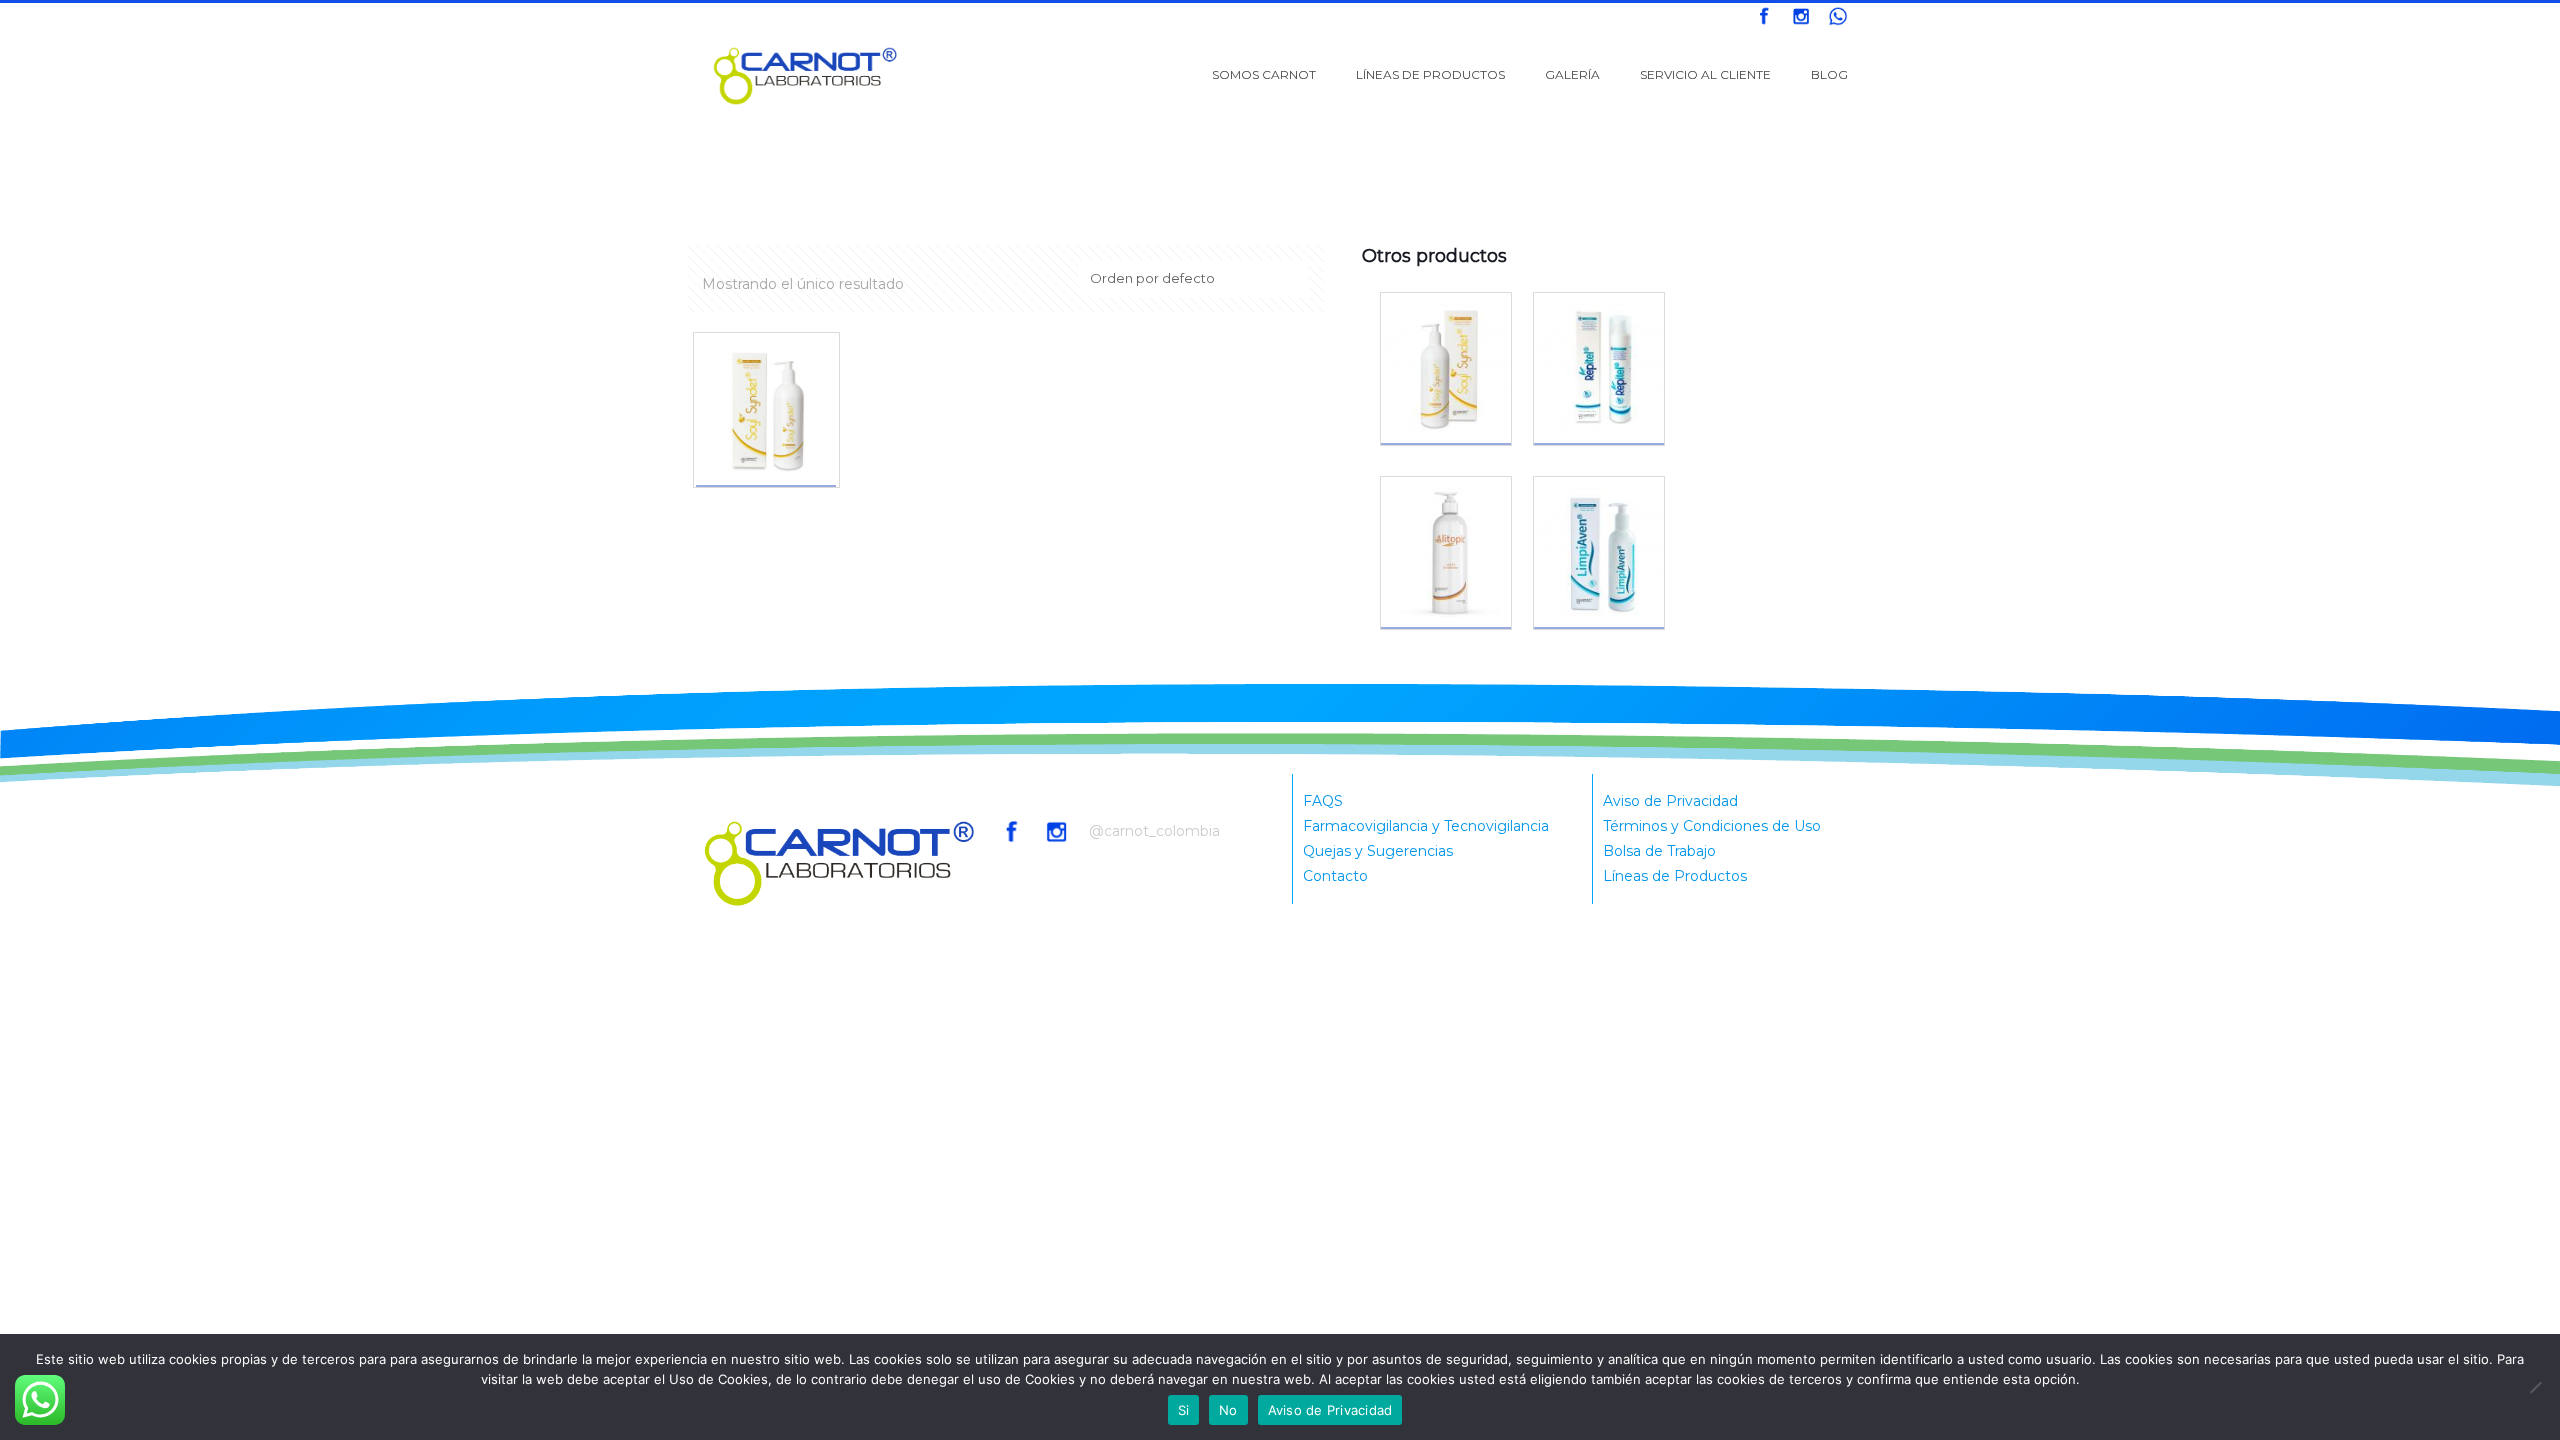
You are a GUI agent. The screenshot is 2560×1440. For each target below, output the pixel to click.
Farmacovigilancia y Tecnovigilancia (1426, 826)
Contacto (1335, 876)
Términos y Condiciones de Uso (1712, 826)
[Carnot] (806, 75)
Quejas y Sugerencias (1378, 851)
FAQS (1323, 801)
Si (1184, 1410)
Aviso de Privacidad (1670, 801)
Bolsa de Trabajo (1659, 851)
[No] (2535, 1387)
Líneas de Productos (1675, 876)
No (1228, 1410)
